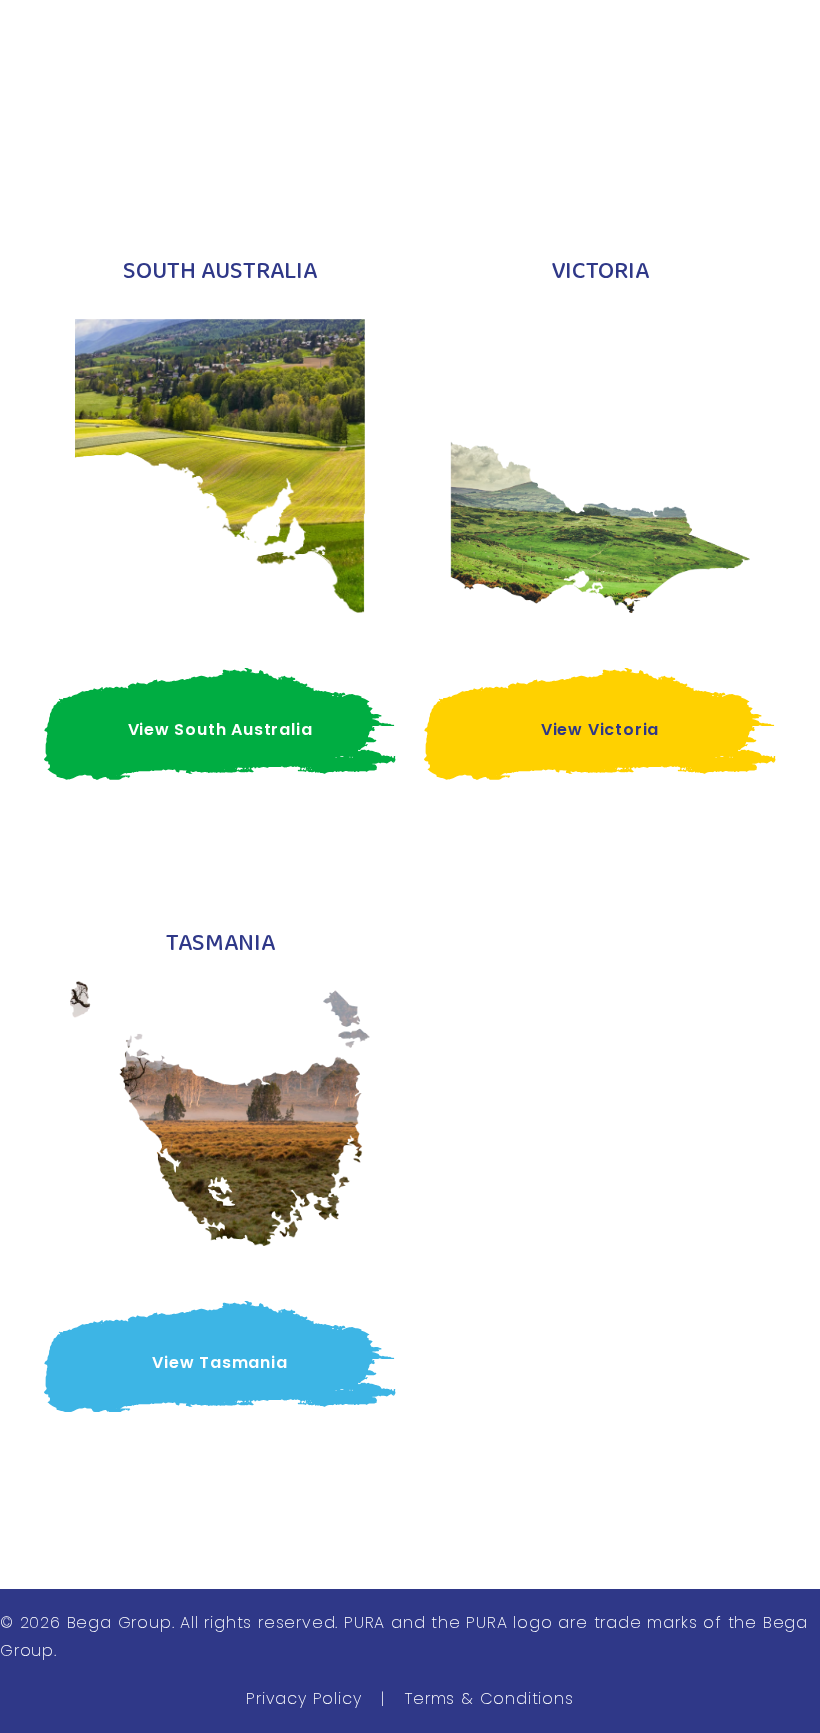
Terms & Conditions (489, 1698)
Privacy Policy (303, 1698)
